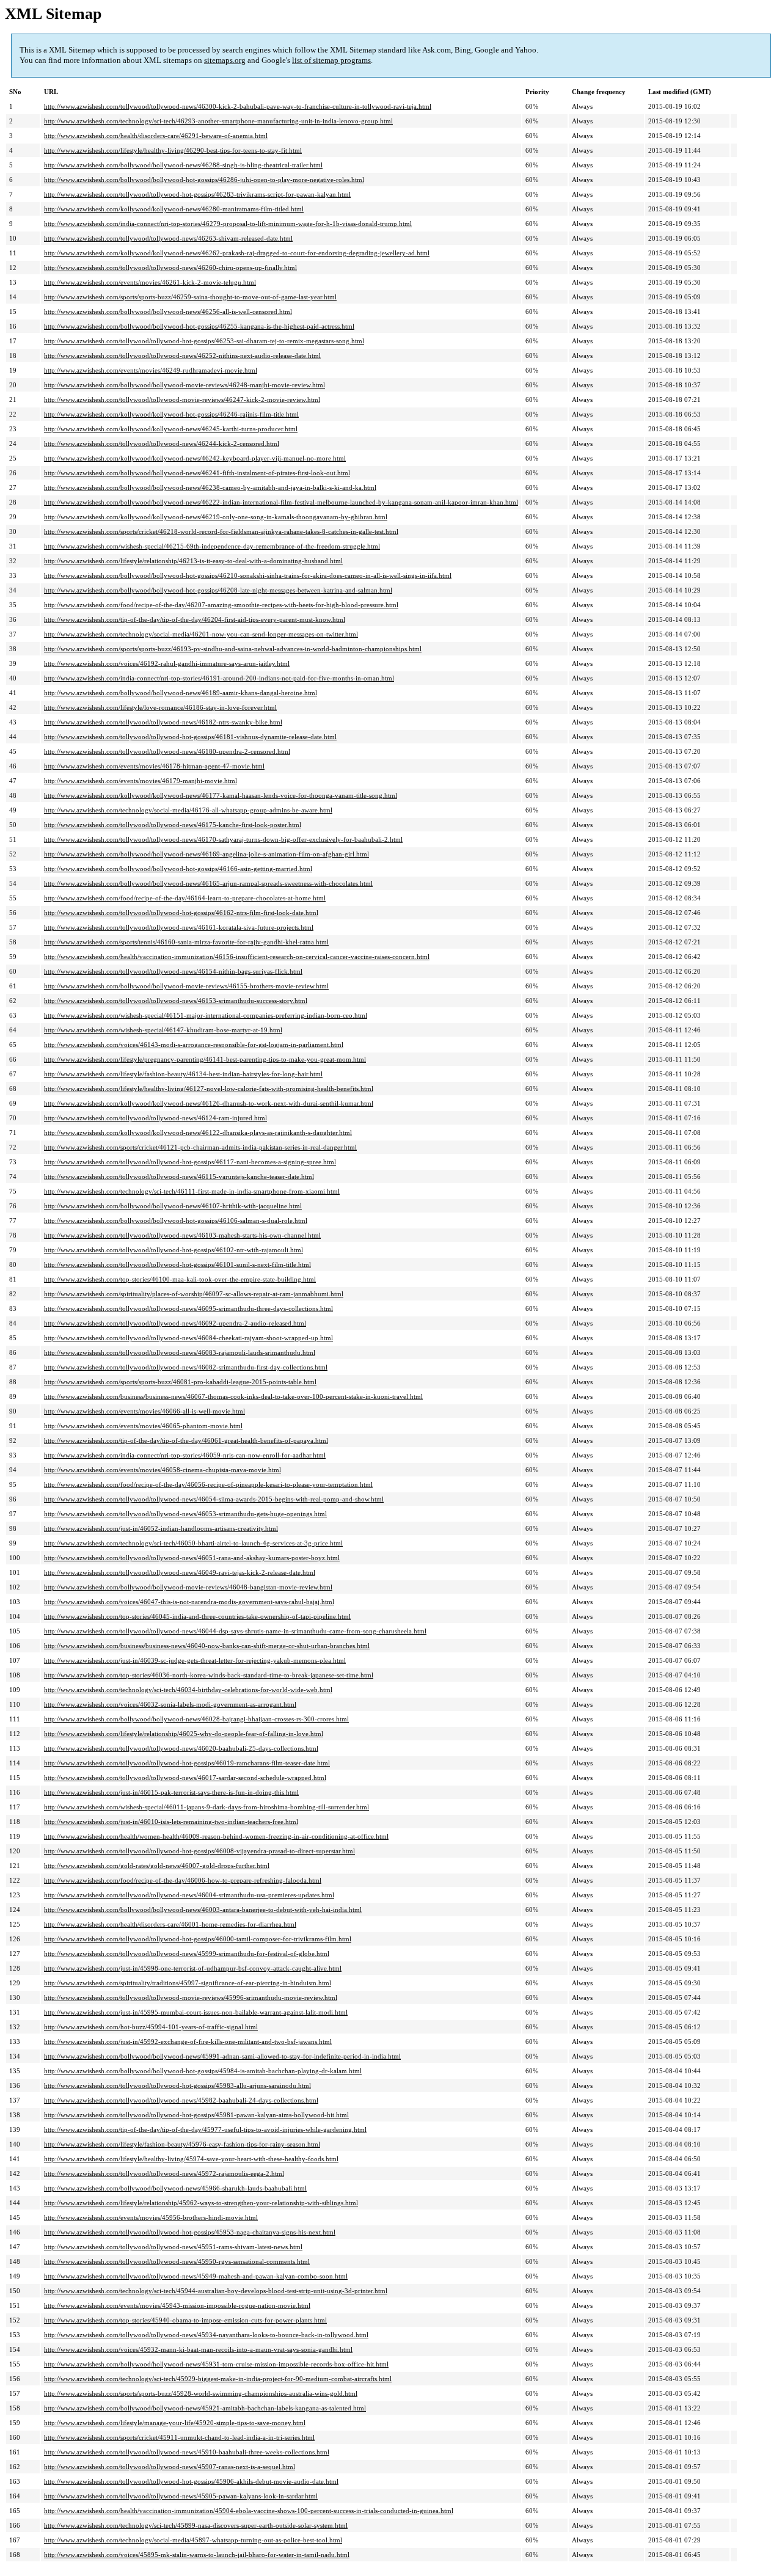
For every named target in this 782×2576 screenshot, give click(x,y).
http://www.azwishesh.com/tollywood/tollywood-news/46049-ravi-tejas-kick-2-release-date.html (180, 1572)
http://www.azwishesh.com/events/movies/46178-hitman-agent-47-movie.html (154, 766)
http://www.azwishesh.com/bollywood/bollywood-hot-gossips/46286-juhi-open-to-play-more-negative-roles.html (204, 180)
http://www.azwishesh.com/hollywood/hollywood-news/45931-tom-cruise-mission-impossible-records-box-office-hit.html (216, 2364)
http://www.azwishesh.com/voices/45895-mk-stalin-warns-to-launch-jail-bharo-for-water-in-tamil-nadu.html (197, 2555)
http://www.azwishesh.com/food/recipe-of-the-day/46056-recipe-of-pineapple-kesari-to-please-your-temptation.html (208, 1484)
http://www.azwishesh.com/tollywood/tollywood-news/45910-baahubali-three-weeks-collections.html (187, 2452)
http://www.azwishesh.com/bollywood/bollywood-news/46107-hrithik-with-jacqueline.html (173, 1206)
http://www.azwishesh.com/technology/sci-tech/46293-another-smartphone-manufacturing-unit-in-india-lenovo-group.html (218, 121)
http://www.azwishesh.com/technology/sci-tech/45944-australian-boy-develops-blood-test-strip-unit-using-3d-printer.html (216, 2291)
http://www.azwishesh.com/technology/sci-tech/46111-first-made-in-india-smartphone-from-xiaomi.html (192, 1191)
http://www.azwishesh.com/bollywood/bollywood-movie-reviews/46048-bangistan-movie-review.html (188, 1587)
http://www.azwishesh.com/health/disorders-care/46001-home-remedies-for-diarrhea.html (170, 1924)
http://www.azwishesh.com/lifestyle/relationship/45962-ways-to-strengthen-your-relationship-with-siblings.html (201, 2203)
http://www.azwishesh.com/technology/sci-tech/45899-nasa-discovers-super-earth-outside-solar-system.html (196, 2525)
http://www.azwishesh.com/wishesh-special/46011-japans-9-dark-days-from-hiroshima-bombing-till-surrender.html (206, 1807)
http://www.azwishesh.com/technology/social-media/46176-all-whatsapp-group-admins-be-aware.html (188, 810)
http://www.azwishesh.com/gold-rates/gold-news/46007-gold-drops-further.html (157, 1866)
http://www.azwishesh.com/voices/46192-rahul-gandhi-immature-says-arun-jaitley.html (167, 663)
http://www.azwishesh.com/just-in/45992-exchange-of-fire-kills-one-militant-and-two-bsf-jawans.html (188, 2041)
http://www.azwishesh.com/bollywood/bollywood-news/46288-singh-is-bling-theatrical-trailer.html (183, 165)
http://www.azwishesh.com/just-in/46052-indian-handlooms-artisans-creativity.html (161, 1528)
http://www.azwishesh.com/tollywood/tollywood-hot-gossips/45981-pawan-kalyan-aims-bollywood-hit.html (196, 2115)
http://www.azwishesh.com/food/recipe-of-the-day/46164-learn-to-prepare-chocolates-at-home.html (185, 898)
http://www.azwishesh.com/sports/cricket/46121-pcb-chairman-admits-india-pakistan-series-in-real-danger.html (200, 1147)
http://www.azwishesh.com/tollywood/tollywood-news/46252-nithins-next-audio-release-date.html (182, 356)
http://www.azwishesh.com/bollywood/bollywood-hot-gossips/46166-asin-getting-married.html (178, 869)
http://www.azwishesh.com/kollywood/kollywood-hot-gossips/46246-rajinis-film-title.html (171, 414)
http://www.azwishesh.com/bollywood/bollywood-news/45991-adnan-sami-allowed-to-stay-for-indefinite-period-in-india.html (222, 2056)
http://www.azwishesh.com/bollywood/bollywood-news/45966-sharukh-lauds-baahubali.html (175, 2188)
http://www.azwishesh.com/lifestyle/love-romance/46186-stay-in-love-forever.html (160, 707)
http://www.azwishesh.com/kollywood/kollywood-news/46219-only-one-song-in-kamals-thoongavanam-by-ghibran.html (216, 517)
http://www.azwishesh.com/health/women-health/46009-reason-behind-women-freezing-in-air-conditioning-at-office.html (216, 1836)
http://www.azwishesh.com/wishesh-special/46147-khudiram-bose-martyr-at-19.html (163, 1030)
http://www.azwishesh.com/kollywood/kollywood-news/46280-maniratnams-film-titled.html (174, 209)
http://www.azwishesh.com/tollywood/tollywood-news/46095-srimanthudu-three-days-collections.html (188, 1308)
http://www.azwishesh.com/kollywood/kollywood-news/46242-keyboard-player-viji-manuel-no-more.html (195, 458)
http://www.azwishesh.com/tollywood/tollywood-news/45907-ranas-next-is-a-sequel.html (170, 2467)
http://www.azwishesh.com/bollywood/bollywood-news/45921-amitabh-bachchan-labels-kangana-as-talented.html (205, 2408)
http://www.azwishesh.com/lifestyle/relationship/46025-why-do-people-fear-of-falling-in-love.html (184, 1734)
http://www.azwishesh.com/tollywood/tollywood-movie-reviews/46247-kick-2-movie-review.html (182, 400)
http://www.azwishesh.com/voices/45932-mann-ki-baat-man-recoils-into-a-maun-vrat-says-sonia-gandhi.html (198, 2349)
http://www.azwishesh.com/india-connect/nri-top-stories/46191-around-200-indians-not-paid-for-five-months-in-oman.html (219, 678)
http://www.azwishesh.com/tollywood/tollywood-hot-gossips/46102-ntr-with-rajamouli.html (174, 1250)
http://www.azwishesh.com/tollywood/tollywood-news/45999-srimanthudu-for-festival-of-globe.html (187, 1954)
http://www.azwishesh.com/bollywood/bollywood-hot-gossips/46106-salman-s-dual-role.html (176, 1220)
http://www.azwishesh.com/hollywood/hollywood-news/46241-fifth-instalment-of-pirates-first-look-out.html (197, 473)
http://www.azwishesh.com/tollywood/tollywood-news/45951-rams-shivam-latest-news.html (173, 2247)
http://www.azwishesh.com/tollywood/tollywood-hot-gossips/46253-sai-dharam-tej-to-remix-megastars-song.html (204, 341)
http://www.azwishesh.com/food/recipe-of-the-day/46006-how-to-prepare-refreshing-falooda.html (183, 1880)
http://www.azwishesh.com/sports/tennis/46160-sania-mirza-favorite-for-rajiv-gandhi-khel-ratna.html (186, 942)
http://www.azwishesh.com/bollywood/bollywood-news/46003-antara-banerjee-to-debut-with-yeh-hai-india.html (203, 1910)
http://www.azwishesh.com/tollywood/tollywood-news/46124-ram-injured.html (155, 1118)
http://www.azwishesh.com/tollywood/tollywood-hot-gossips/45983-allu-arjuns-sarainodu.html (177, 2085)
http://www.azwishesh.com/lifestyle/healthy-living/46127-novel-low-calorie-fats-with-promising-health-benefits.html (209, 1089)
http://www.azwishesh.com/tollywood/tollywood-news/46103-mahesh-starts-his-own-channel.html (182, 1235)
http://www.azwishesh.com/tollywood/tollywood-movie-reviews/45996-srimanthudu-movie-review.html (191, 1998)
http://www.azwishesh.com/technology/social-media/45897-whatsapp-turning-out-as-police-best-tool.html (193, 2540)
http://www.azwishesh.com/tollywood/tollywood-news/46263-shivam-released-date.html (168, 238)
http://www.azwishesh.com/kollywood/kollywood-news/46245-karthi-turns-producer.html (171, 429)
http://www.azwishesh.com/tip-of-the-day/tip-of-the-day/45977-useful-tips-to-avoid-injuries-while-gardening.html (205, 2129)
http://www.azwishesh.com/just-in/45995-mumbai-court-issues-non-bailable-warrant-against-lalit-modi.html (196, 2012)
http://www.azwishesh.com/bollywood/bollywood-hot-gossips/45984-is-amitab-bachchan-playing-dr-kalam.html (203, 2071)
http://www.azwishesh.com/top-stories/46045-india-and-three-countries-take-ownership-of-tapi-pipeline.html (197, 1616)
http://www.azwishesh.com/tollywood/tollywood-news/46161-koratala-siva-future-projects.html (179, 927)
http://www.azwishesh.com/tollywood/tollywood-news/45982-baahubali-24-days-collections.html (181, 2100)
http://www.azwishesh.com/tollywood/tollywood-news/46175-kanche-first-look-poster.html (173, 825)
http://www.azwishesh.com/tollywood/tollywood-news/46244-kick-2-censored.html (162, 443)
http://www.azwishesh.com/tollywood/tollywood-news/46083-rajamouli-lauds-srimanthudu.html (180, 1352)
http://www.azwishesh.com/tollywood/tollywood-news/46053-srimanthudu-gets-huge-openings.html (185, 1514)
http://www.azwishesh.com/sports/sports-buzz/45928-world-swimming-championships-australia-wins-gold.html (201, 2393)
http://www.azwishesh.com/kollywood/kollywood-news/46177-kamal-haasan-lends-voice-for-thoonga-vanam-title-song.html (221, 795)
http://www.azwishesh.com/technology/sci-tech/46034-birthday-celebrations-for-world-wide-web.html (188, 1690)
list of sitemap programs (331, 60)
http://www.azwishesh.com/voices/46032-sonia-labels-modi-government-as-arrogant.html (170, 1704)
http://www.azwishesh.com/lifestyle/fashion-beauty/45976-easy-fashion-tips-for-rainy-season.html (182, 2144)
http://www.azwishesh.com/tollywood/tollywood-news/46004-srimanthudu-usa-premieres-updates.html (189, 1895)
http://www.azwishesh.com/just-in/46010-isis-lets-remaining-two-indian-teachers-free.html (171, 1822)
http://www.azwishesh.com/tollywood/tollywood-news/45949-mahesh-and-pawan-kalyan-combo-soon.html (196, 2276)
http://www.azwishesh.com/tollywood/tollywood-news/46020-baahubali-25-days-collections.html (181, 1748)
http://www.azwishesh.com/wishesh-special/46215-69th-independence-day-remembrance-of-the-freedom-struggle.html (212, 546)
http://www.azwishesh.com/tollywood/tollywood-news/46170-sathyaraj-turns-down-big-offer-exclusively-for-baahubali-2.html (223, 839)
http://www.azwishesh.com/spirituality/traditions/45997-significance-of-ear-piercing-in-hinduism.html (188, 1983)
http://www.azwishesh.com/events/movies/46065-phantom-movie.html (143, 1426)
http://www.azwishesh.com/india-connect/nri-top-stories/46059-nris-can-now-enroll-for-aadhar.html (185, 1455)
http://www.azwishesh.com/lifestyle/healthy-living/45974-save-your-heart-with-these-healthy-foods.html (191, 2159)
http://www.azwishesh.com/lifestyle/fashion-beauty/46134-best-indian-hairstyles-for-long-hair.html (183, 1074)
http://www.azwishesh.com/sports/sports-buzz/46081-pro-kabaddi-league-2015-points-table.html (180, 1382)
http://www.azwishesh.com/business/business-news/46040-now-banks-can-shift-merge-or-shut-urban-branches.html (207, 1646)
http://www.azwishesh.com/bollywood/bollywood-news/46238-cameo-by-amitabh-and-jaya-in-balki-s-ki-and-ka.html (210, 487)
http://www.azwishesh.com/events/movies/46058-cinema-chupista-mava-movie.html (163, 1470)
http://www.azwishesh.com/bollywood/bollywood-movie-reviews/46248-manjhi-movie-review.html (185, 385)
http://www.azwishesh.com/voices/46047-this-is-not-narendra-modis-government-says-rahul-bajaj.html (189, 1602)
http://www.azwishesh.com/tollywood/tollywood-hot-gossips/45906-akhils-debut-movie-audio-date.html (191, 2481)
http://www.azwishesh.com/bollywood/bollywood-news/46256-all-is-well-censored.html (168, 312)
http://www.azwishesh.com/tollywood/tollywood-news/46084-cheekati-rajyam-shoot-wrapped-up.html (188, 1338)
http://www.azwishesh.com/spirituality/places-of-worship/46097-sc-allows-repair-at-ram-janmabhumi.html (194, 1294)
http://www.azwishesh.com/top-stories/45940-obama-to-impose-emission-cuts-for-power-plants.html (185, 2320)
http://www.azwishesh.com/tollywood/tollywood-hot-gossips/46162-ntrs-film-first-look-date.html (181, 913)
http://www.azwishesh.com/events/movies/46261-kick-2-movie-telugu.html (150, 282)
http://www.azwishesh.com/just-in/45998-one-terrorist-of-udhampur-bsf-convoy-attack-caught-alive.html (193, 1968)
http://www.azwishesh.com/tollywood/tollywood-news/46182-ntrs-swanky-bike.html (163, 722)
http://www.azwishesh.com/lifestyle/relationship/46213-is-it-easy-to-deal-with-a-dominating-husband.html (193, 561)
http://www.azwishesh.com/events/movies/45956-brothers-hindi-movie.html (151, 2217)
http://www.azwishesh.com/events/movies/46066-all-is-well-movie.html (144, 1411)
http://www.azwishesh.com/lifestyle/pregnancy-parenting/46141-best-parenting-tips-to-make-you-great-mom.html (205, 1059)
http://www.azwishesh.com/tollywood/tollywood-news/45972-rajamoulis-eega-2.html (164, 2173)
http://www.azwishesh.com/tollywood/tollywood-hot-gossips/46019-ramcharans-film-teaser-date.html (187, 1763)
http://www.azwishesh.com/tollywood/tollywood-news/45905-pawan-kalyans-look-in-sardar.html (181, 2496)
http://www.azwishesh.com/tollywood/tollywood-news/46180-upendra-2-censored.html (167, 751)
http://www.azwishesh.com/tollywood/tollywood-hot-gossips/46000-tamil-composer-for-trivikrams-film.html (198, 1939)
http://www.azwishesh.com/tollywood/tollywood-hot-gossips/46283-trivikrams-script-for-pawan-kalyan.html (197, 194)
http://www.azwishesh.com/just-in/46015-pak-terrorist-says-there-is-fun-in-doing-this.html (171, 1792)
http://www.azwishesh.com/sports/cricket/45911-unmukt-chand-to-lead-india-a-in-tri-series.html (179, 2437)
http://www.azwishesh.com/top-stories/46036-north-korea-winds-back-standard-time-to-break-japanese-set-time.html (209, 1675)
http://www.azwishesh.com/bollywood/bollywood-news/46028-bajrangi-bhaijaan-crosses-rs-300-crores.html (196, 1719)
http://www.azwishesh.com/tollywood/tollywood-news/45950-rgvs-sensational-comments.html (177, 2261)
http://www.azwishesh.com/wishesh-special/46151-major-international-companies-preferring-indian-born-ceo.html (206, 1015)
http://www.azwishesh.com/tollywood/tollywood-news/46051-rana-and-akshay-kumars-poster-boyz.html (192, 1558)
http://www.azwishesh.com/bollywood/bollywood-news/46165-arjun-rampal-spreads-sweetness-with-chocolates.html (208, 883)
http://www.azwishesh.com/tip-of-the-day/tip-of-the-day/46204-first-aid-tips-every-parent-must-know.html (195, 619)
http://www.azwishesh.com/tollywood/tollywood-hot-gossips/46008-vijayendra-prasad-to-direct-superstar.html (199, 1851)
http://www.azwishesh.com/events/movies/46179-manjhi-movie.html (141, 781)
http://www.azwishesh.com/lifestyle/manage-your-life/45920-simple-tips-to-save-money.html (175, 2423)
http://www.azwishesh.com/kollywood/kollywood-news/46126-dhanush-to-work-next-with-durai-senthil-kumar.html (209, 1103)
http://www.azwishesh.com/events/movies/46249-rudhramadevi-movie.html (151, 370)
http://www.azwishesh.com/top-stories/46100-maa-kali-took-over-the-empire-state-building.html (180, 1279)
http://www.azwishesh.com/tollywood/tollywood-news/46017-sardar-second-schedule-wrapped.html (185, 1778)
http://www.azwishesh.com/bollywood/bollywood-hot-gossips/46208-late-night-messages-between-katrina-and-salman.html (218, 590)
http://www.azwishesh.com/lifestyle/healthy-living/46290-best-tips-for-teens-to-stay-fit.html (173, 150)
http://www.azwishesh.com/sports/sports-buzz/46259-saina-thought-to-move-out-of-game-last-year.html (190, 297)
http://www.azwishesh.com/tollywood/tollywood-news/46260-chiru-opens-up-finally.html (170, 268)
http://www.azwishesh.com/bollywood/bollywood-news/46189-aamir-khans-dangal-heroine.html (181, 693)
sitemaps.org (225, 60)
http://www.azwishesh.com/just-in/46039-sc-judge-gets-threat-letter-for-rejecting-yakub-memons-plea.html (195, 1660)
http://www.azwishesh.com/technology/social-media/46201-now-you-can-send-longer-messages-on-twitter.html (201, 634)
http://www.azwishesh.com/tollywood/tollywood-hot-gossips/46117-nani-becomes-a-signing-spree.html (190, 1162)
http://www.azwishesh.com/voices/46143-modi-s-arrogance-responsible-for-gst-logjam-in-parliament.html (194, 1045)
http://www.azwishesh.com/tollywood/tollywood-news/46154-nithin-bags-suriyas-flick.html (173, 971)
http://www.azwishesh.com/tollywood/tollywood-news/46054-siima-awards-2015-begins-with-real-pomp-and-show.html (214, 1499)
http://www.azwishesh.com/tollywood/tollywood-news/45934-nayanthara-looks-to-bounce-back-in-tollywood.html (206, 2335)
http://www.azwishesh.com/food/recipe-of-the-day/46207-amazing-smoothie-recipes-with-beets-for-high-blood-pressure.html (221, 605)
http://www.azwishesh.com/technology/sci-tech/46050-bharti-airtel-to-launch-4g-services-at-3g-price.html (193, 1543)
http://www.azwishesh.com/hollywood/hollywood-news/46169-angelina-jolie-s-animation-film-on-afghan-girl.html (206, 854)
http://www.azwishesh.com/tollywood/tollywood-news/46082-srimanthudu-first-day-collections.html (186, 1367)
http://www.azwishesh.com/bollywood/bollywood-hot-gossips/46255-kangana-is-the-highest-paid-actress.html (199, 326)
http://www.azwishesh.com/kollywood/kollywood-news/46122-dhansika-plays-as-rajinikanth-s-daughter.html (198, 1133)
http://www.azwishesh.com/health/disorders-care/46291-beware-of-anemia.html (156, 136)
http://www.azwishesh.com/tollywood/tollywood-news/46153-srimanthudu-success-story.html (176, 1001)
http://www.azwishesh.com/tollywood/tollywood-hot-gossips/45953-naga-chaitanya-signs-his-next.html (190, 2232)
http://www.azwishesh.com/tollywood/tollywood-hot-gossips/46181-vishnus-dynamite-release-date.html (190, 737)
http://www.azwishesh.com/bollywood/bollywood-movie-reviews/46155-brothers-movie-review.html (186, 986)
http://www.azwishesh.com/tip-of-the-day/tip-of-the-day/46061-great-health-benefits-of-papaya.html (186, 1440)
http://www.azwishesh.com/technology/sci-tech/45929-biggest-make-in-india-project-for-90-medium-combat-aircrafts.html (218, 2379)
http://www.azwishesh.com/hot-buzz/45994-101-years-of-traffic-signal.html (151, 2027)
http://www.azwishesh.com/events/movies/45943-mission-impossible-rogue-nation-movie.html (177, 2305)
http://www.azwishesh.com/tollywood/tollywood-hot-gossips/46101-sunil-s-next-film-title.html (177, 1264)
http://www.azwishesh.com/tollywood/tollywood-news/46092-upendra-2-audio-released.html (175, 1323)
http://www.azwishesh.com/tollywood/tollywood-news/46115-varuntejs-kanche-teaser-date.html (179, 1177)
